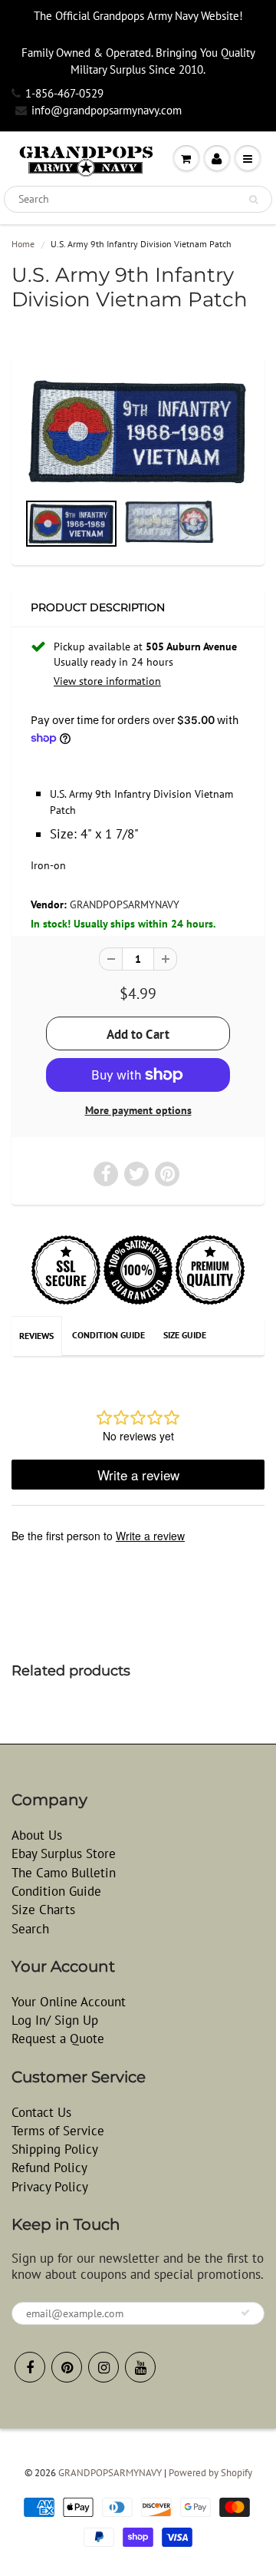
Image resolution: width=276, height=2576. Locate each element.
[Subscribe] (245, 2313)
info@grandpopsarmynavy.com (107, 110)
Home (23, 244)
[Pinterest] (67, 2367)
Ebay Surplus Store (64, 1853)
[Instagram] (103, 2367)
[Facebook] (30, 2367)
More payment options (138, 1110)
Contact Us (41, 2112)
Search (30, 1929)
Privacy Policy (50, 2187)
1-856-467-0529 (64, 93)
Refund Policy (49, 2168)
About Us (37, 1835)
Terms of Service (58, 2131)
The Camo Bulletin (64, 1873)
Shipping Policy (55, 2149)
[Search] (253, 200)
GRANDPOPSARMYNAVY (125, 904)
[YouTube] (140, 2367)
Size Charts (43, 1910)
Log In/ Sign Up (55, 2020)
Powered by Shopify (210, 2473)
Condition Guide (108, 1335)
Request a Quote (58, 2039)
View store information (107, 681)
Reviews (36, 1336)
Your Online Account (69, 2002)
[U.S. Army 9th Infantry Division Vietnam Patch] (138, 432)
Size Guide (185, 1335)
